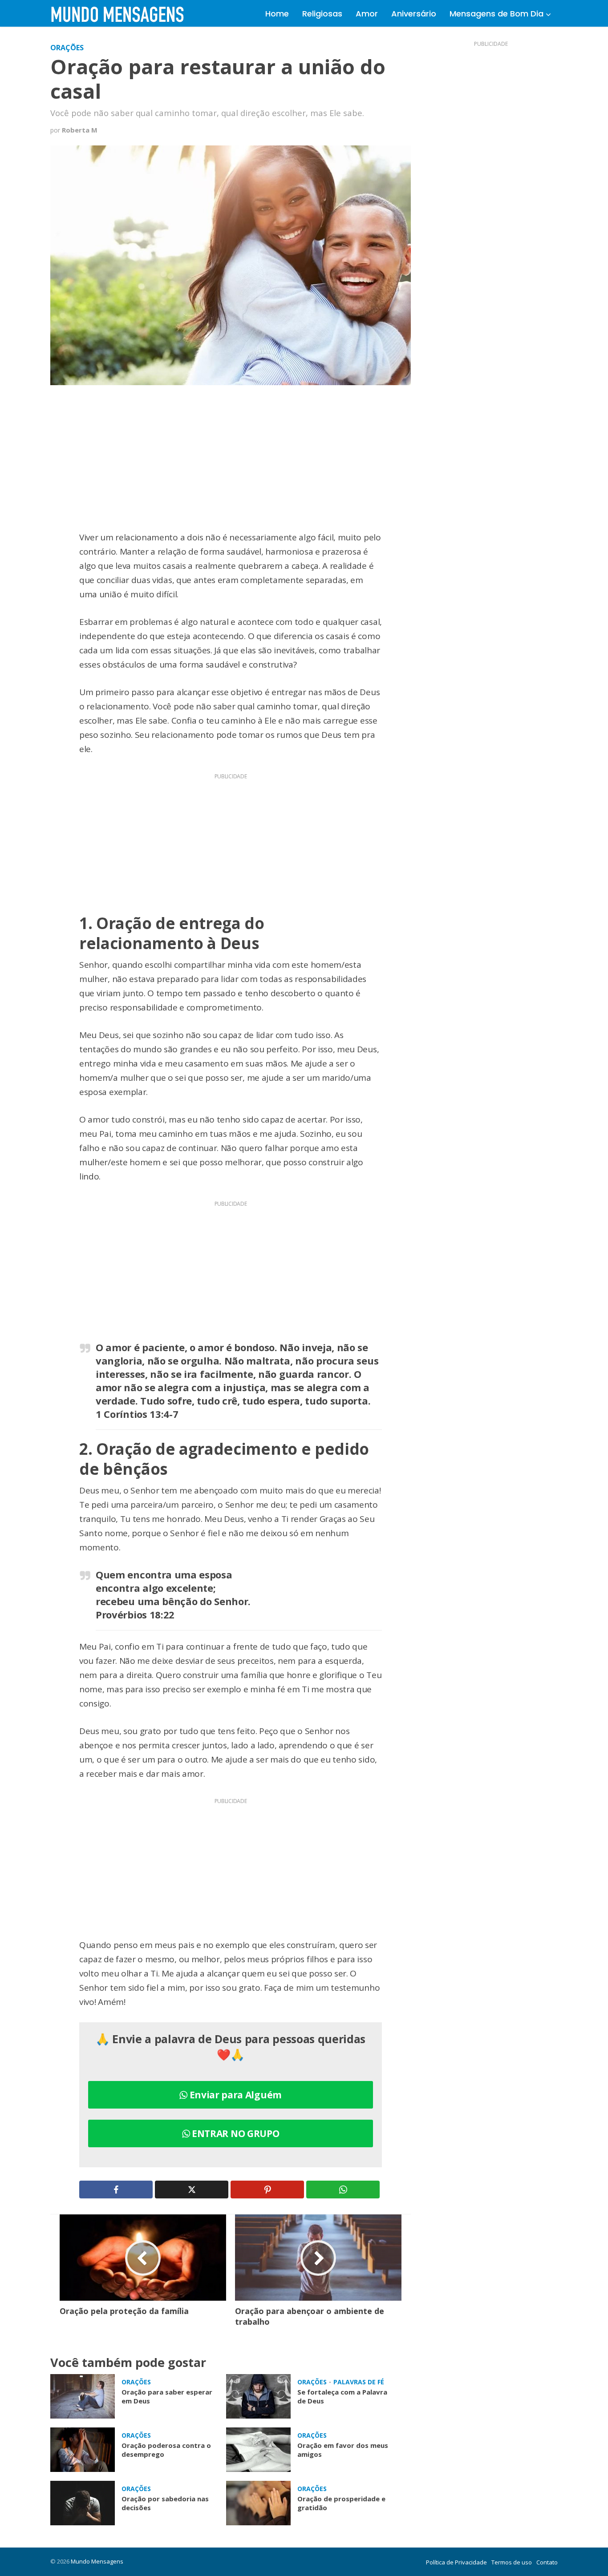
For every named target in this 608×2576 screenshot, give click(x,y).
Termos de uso (512, 2562)
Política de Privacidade (456, 2562)
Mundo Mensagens (97, 2561)
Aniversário (414, 14)
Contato (547, 2562)
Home (277, 14)
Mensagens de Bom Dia (497, 14)
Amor (367, 14)
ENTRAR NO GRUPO (234, 2133)
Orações (67, 48)
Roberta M (80, 130)
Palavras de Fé (359, 2382)
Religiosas (322, 14)
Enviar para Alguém (235, 2095)
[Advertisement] (231, 464)
